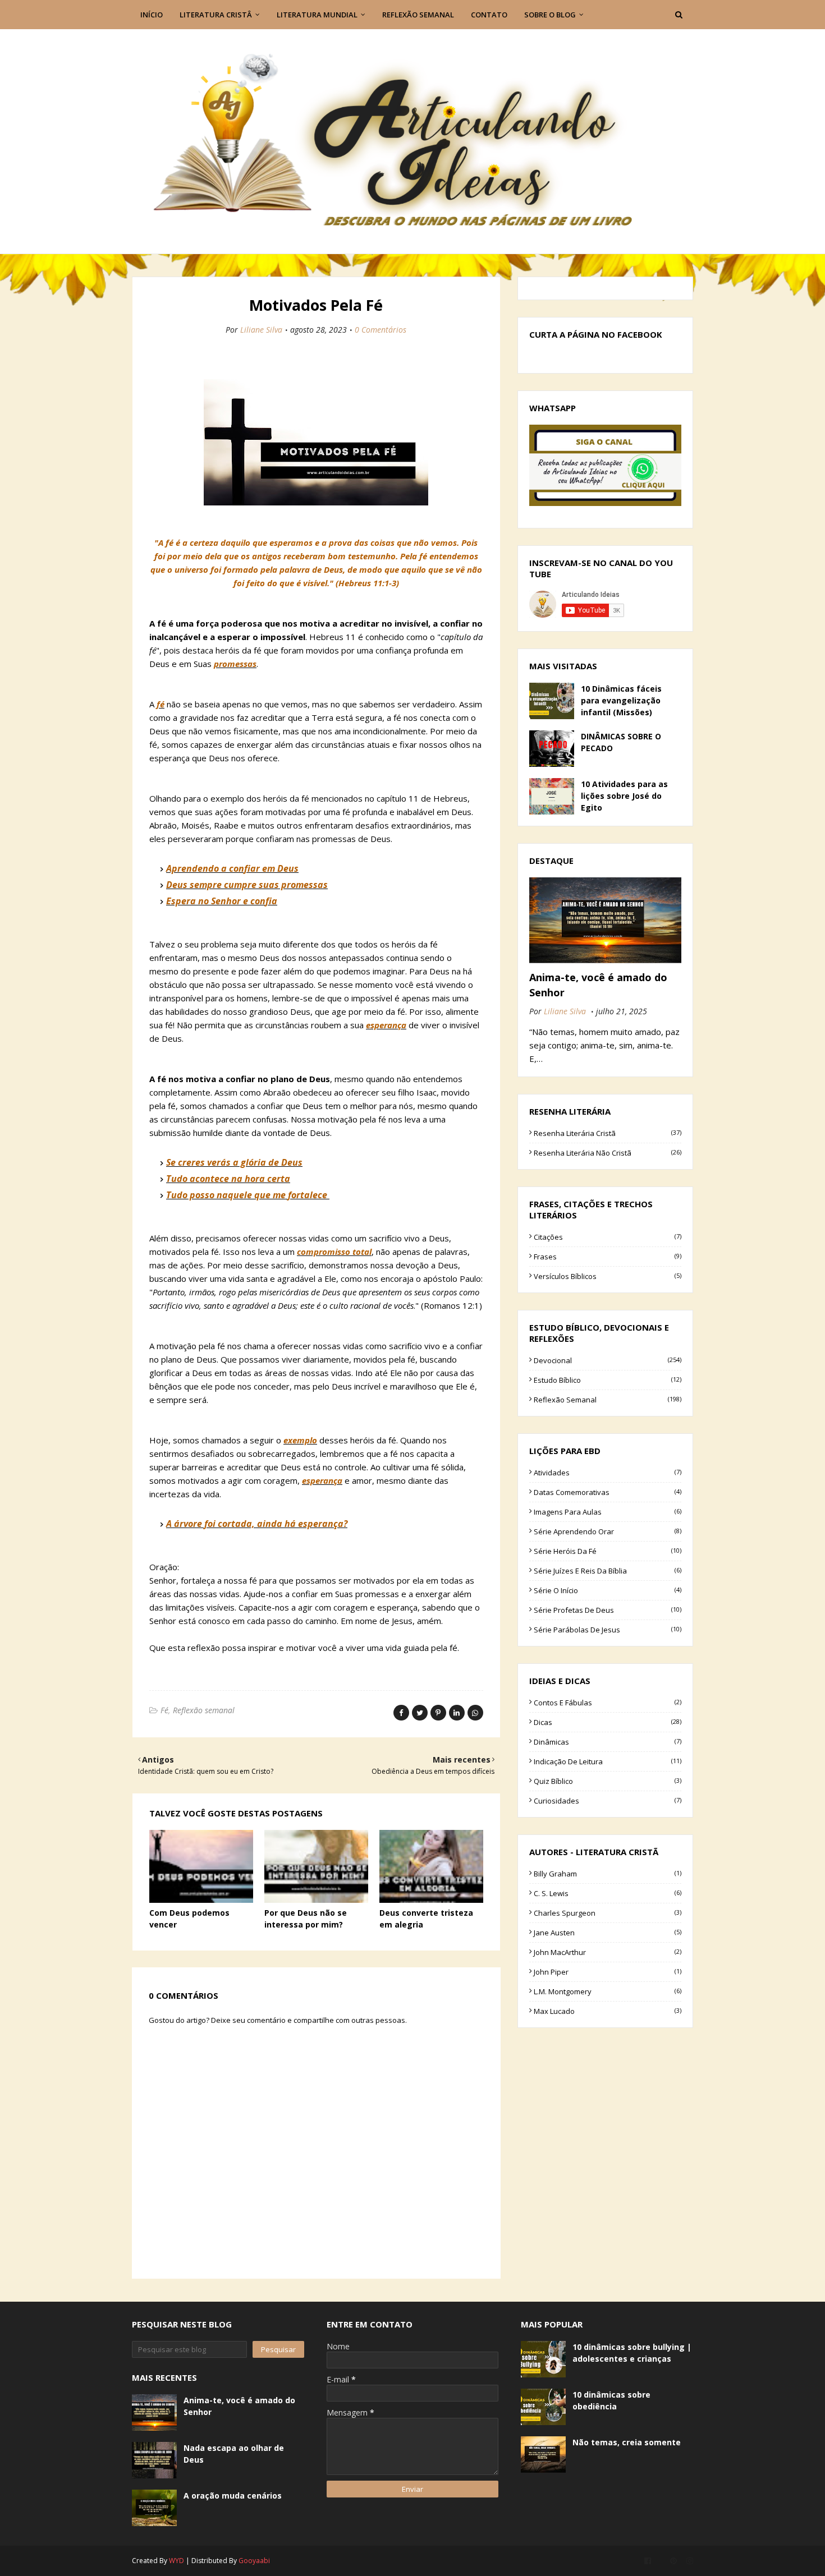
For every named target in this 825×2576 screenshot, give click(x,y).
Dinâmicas (608, 1742)
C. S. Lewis (608, 1893)
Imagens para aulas (608, 1512)
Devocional (608, 1360)
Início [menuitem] (152, 15)
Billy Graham (608, 1874)
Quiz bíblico (608, 1781)
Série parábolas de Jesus (608, 1630)
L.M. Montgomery (608, 1991)
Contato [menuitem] (489, 15)
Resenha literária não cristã (608, 1153)
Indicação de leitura (608, 1761)
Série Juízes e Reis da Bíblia (608, 1571)
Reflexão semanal (204, 1710)
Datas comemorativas (608, 1492)
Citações (608, 1237)
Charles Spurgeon (608, 1913)
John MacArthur (608, 1952)
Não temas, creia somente (627, 2442)
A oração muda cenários (233, 2496)
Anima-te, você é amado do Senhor (598, 985)
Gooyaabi (254, 2561)
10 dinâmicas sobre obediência (611, 2400)
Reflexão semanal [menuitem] (418, 15)
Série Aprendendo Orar (608, 1531)
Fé (164, 1710)
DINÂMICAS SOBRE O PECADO (621, 742)
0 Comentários (381, 330)
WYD (177, 2561)
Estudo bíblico (608, 1380)
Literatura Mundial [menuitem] (317, 15)
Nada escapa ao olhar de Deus (234, 2454)
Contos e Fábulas (608, 1703)
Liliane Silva (261, 330)
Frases (608, 1257)
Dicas (608, 1722)
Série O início (608, 1590)
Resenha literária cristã (608, 1133)
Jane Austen (608, 1933)
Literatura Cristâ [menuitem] (216, 15)
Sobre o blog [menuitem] (550, 15)
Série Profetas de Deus (608, 1610)
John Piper (608, 1972)
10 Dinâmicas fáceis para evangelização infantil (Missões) (621, 700)
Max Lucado (608, 2011)
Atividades (608, 1473)
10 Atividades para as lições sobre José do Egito (624, 796)
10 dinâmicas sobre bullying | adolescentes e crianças (632, 2353)
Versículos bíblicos (608, 1276)
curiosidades (608, 1801)
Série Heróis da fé (608, 1551)
